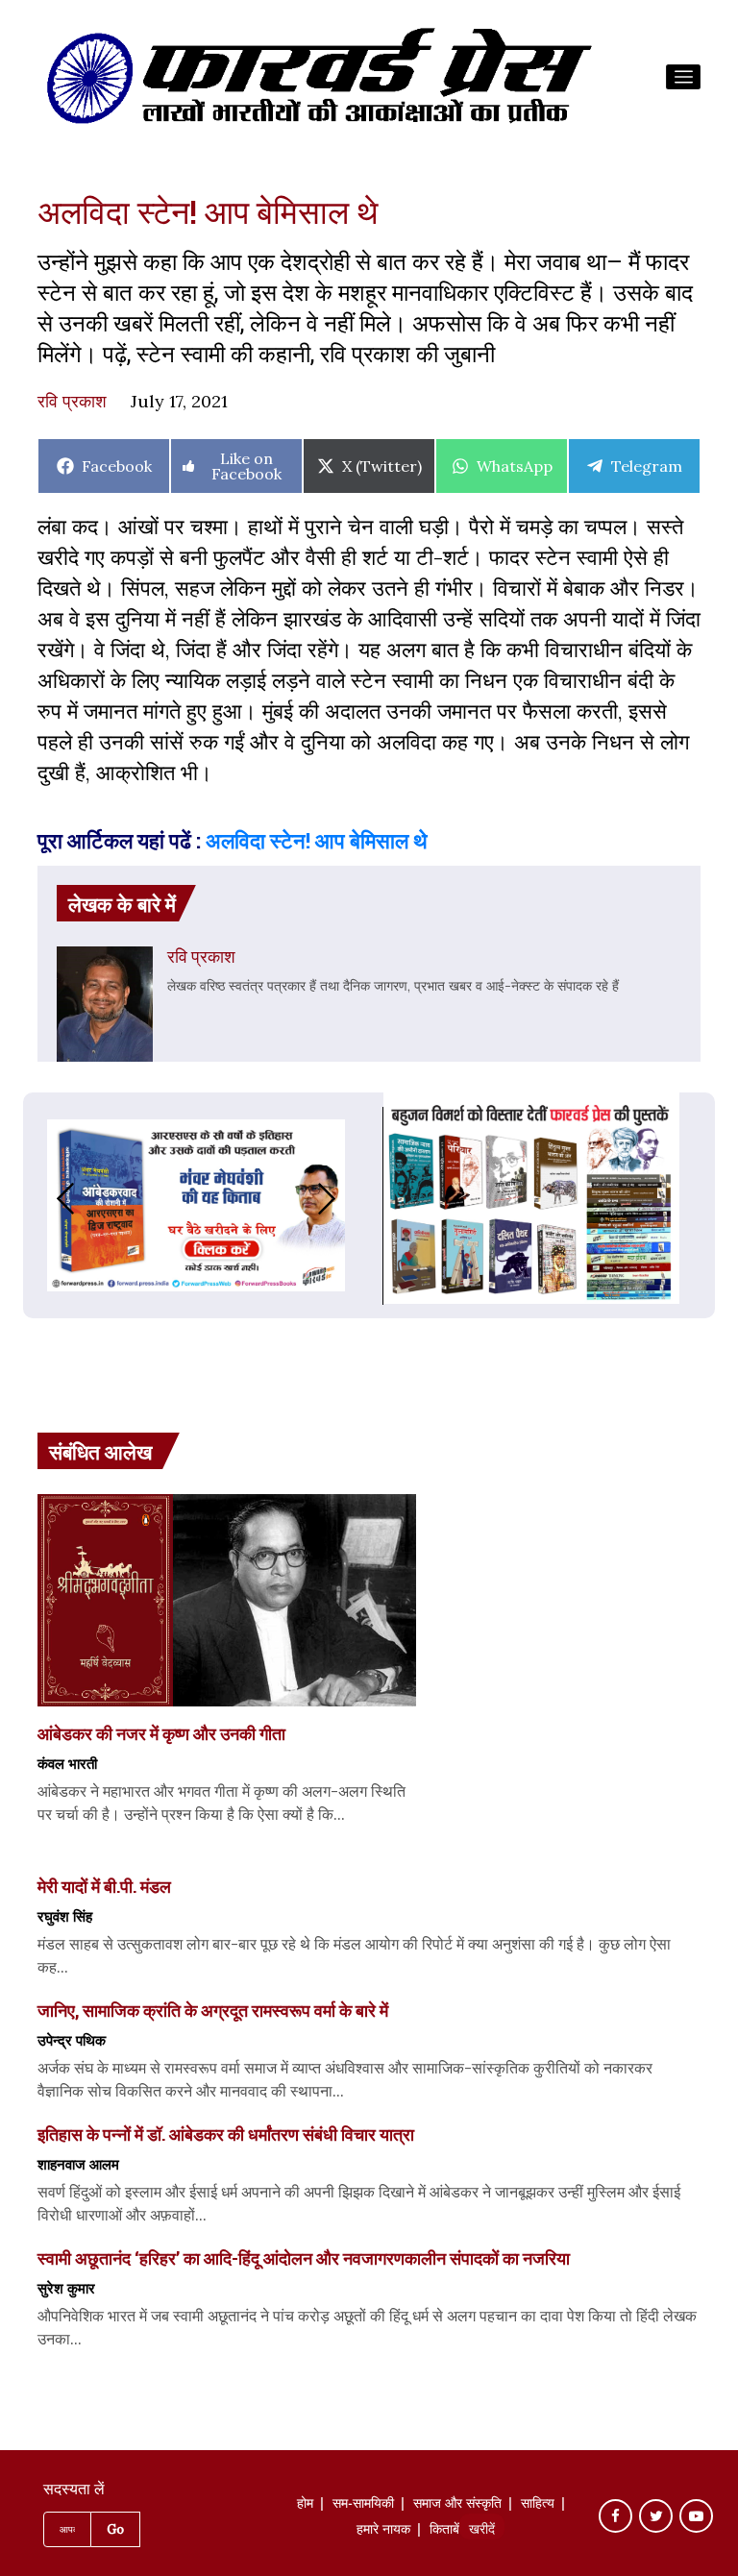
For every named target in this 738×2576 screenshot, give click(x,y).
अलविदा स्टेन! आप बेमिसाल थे (317, 840)
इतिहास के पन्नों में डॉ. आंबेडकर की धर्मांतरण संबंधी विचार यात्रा (226, 2134)
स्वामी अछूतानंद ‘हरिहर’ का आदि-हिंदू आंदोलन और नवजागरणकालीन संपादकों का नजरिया (304, 2258)
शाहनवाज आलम (78, 2164)
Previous (46, 1199)
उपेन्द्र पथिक (72, 2040)
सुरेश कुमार (66, 2288)
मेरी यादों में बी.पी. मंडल (104, 1886)
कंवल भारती (67, 1763)
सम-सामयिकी (363, 2505)
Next (346, 1199)
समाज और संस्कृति (457, 2505)
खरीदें (482, 2531)
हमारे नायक (383, 2531)
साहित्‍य (538, 2505)
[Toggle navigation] (683, 77)
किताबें (444, 2531)
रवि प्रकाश (72, 401)
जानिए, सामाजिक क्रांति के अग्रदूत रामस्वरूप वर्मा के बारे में (213, 2010)
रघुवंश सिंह (65, 1916)
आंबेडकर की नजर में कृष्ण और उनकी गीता (161, 1733)
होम (305, 2505)
